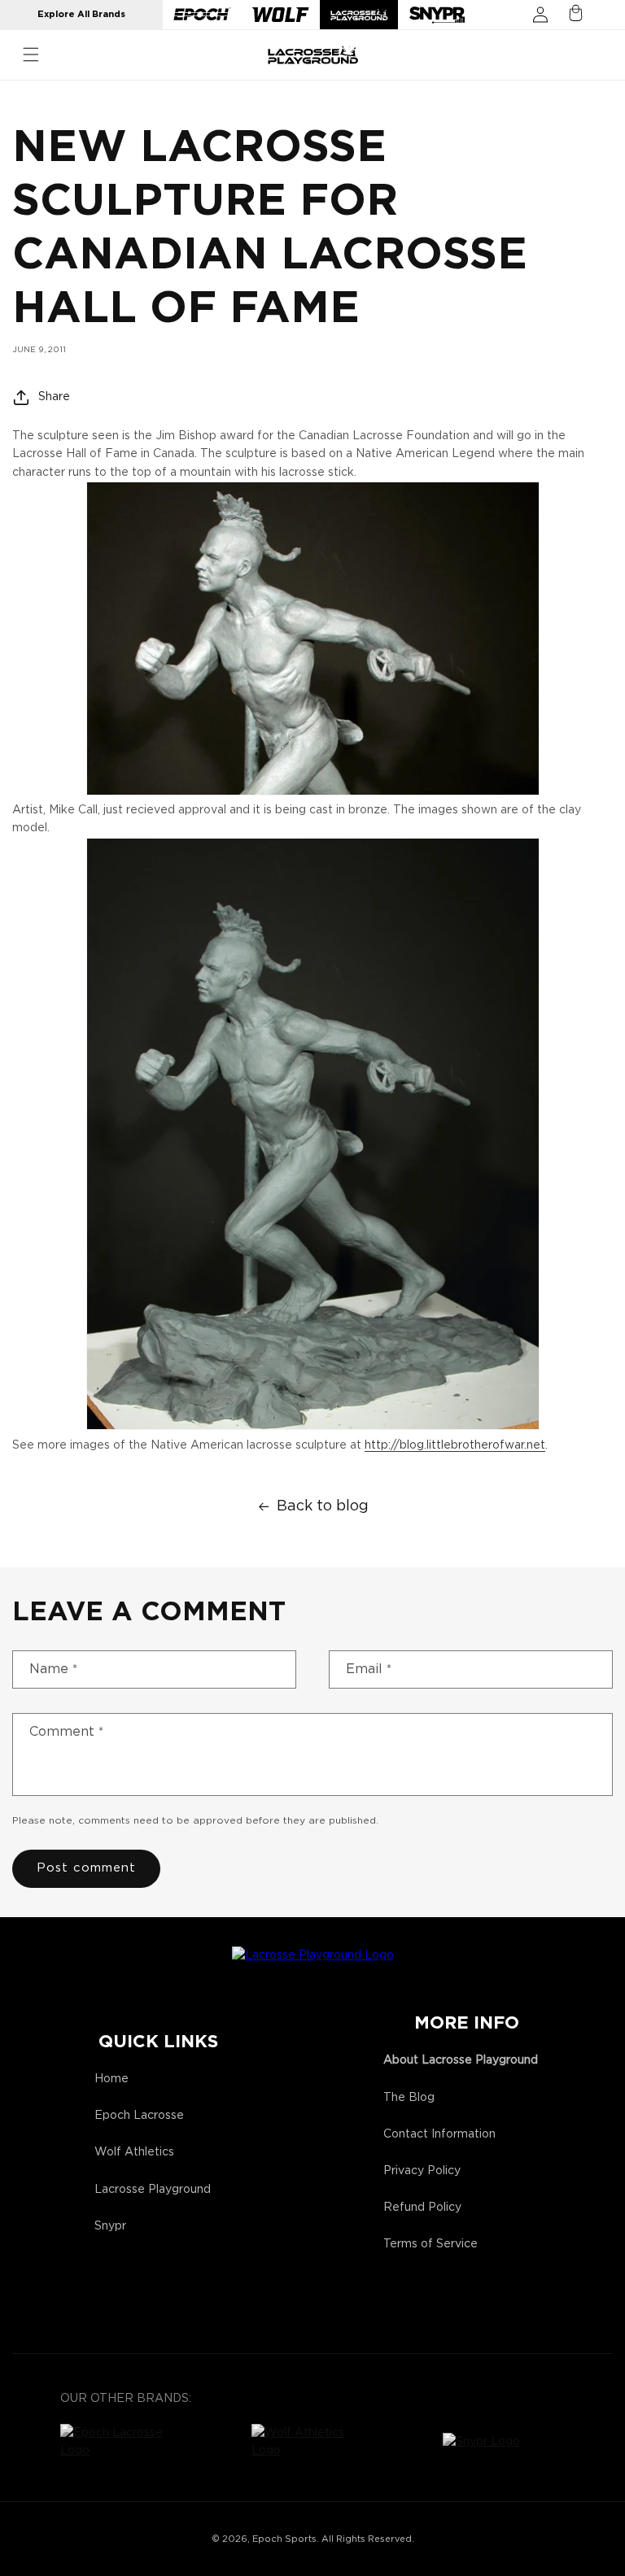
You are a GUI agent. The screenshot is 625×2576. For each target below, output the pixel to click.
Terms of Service (431, 2244)
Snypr (110, 2226)
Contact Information (439, 2134)
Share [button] (54, 397)
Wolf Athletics (134, 2152)
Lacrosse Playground (153, 2190)
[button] (31, 54)
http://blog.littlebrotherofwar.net (455, 1445)
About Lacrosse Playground (461, 2060)
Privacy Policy (422, 2171)
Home (111, 2079)
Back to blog (323, 1506)
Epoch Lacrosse (139, 2116)
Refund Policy (422, 2208)
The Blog (409, 2098)
